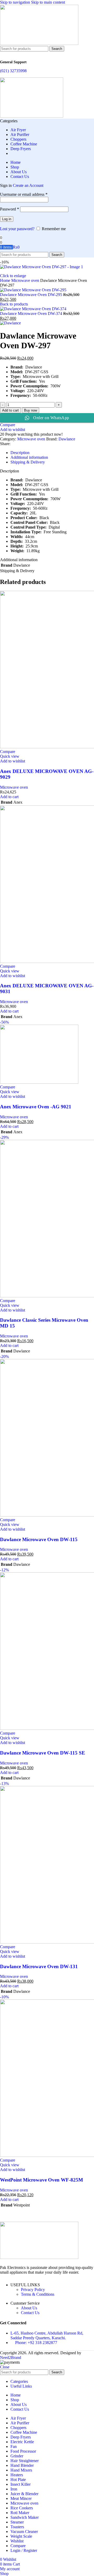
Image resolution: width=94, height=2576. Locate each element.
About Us (29, 2308)
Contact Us (30, 2313)
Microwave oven (26, 280)
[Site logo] (39, 43)
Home (6, 280)
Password (10, 209)
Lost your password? (17, 229)
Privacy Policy (33, 2290)
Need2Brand (11, 2358)
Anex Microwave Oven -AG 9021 (36, 1107)
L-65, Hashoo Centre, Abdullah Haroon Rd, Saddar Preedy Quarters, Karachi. (47, 2335)
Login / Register (24, 2550)
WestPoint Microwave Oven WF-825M (42, 2180)
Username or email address (24, 194)
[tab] (20, 453)
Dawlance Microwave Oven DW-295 (32, 295)
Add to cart (10, 410)
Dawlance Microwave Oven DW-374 (32, 314)
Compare (18, 2546)
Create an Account (28, 185)
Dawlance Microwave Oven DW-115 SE (43, 1753)
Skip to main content (48, 2)
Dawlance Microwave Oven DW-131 (39, 1966)
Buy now (31, 410)
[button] (9, 797)
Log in (7, 219)
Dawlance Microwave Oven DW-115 (39, 1539)
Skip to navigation (16, 2)
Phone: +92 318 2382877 (36, 2343)
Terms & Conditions (38, 2294)
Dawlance (67, 439)
